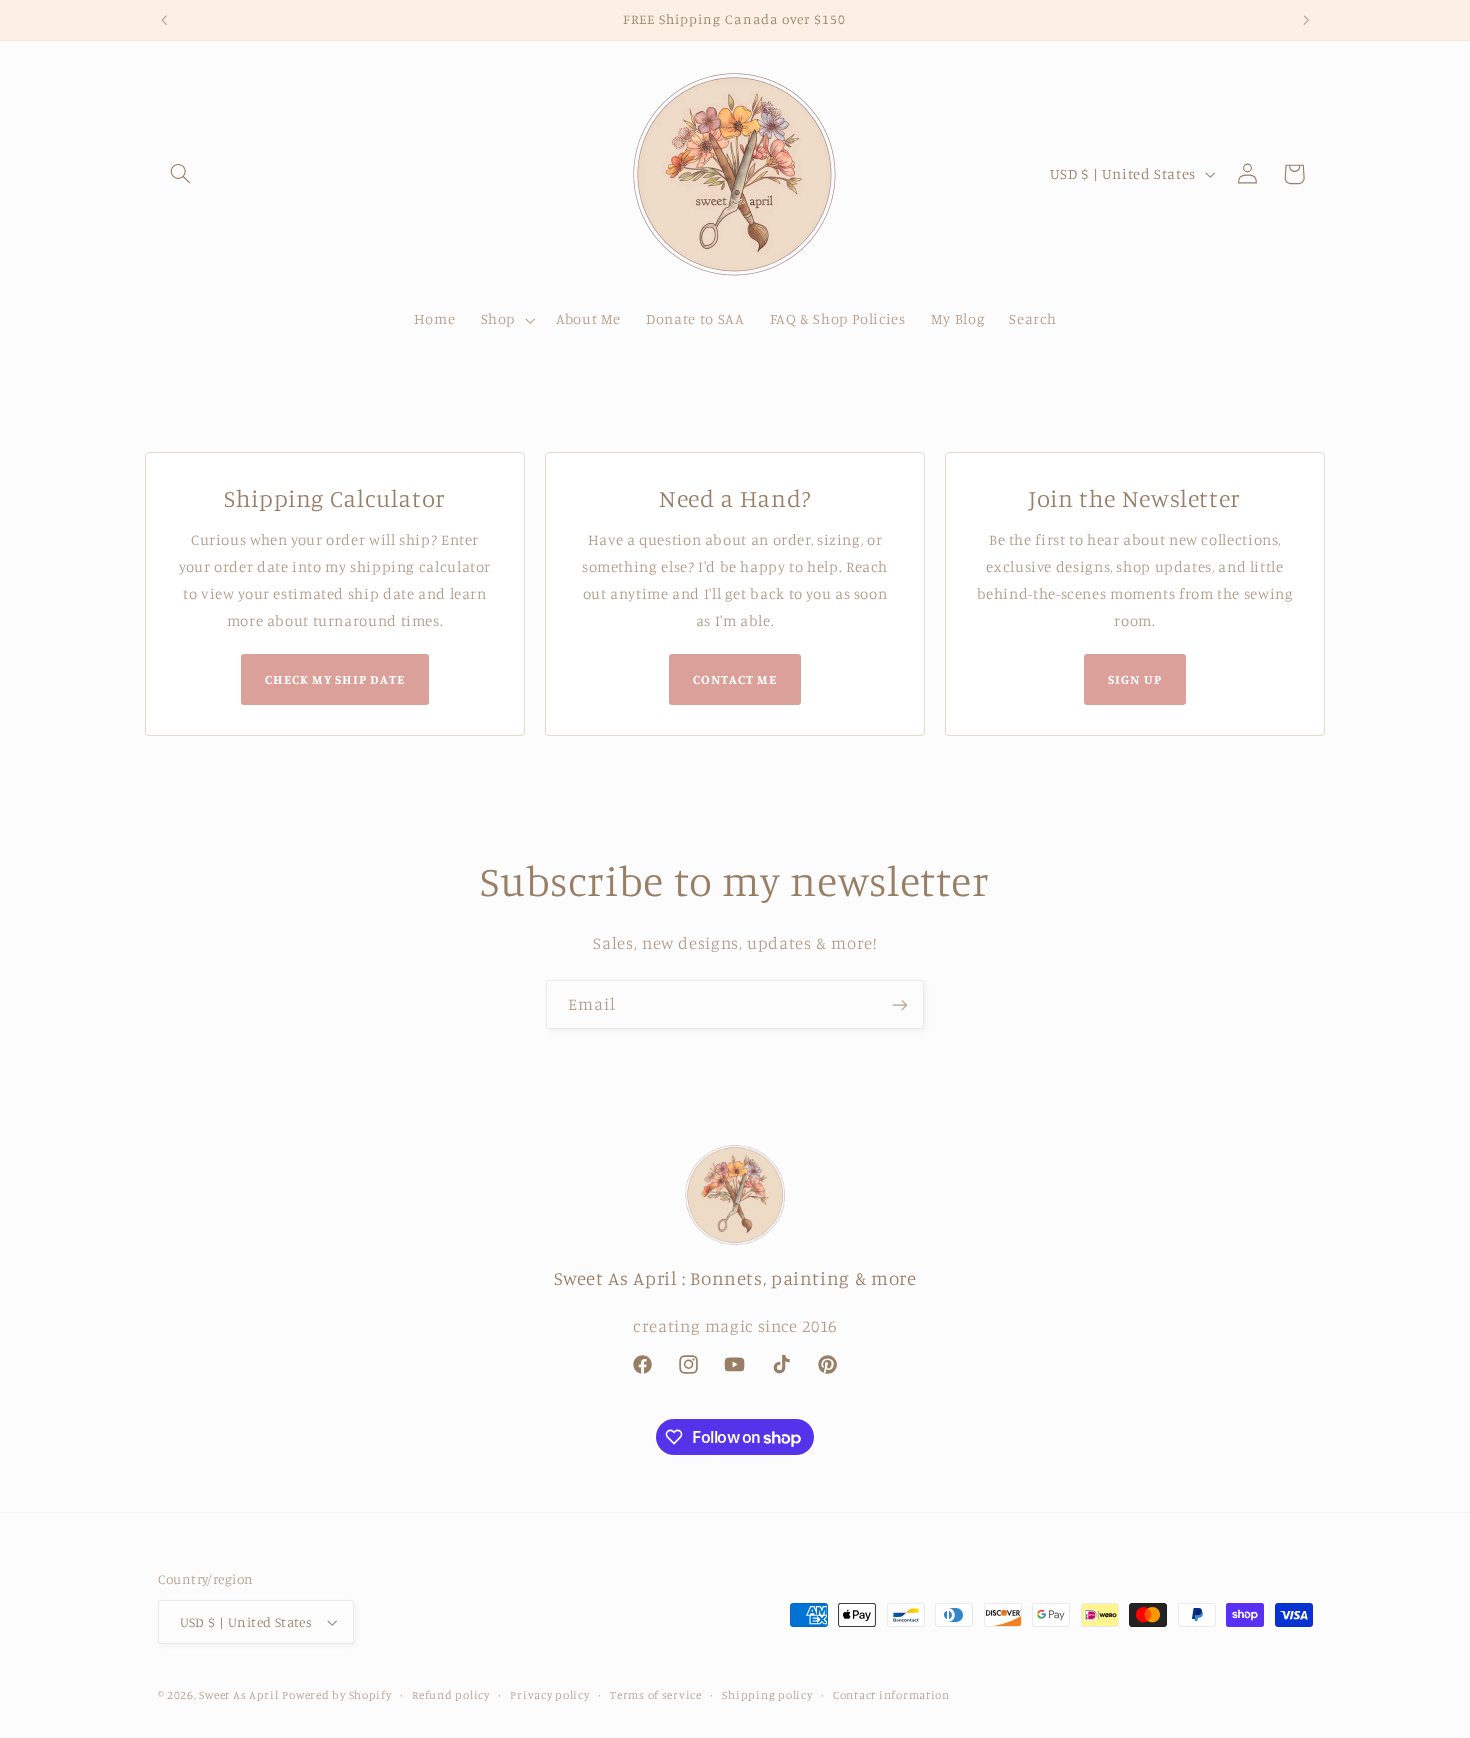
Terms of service (656, 1695)
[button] (181, 174)
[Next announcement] (1306, 20)
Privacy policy (549, 1695)
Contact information (891, 1695)
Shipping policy (767, 1695)
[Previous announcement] (164, 20)
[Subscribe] (900, 1004)
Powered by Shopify (336, 1695)
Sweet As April (238, 1695)
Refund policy (451, 1695)
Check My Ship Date (335, 679)
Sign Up (1134, 679)
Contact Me (735, 679)
